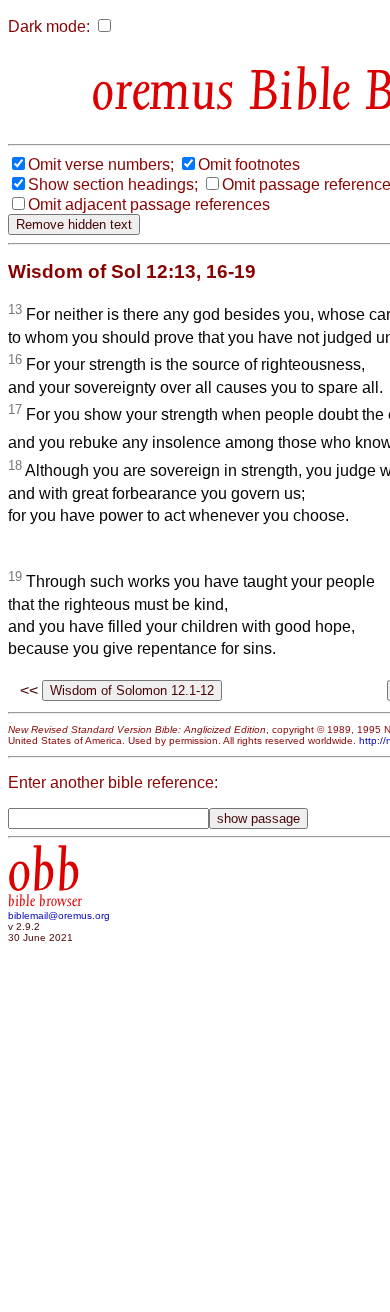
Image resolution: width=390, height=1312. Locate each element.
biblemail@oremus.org (59, 915)
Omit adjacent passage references (149, 204)
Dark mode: (49, 26)
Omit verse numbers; (101, 164)
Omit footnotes (249, 164)
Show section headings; (113, 184)
